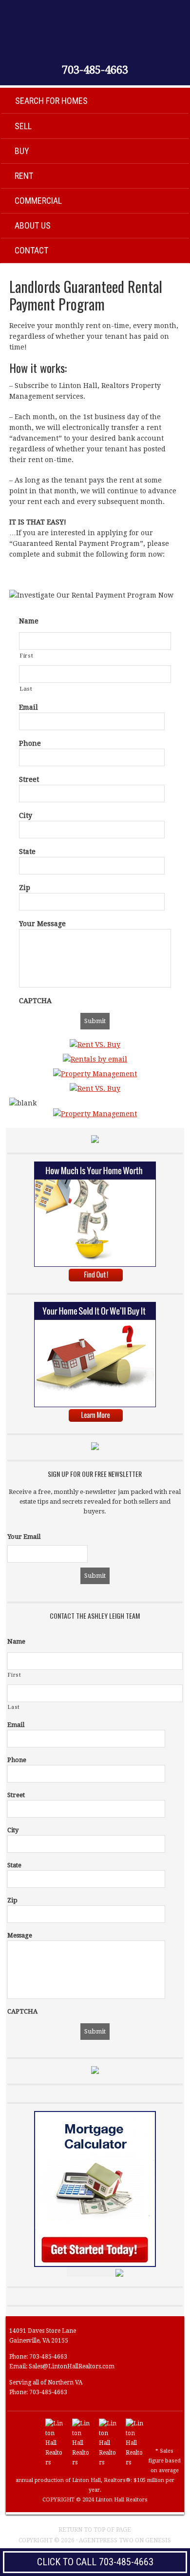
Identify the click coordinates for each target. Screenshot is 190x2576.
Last (26, 689)
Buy (22, 151)
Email (28, 707)
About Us (33, 225)
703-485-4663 (95, 70)
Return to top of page (95, 2530)
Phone (30, 743)
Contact (31, 250)
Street (29, 779)
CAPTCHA (35, 1001)
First (26, 656)
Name (29, 621)
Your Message (42, 924)
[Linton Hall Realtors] (55, 2462)
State (27, 852)
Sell (23, 126)
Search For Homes (51, 101)
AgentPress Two (106, 2540)
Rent (24, 176)
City (26, 815)
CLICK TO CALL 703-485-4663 (95, 2562)
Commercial (38, 201)
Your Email (24, 1537)
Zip (25, 888)
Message (20, 1935)
